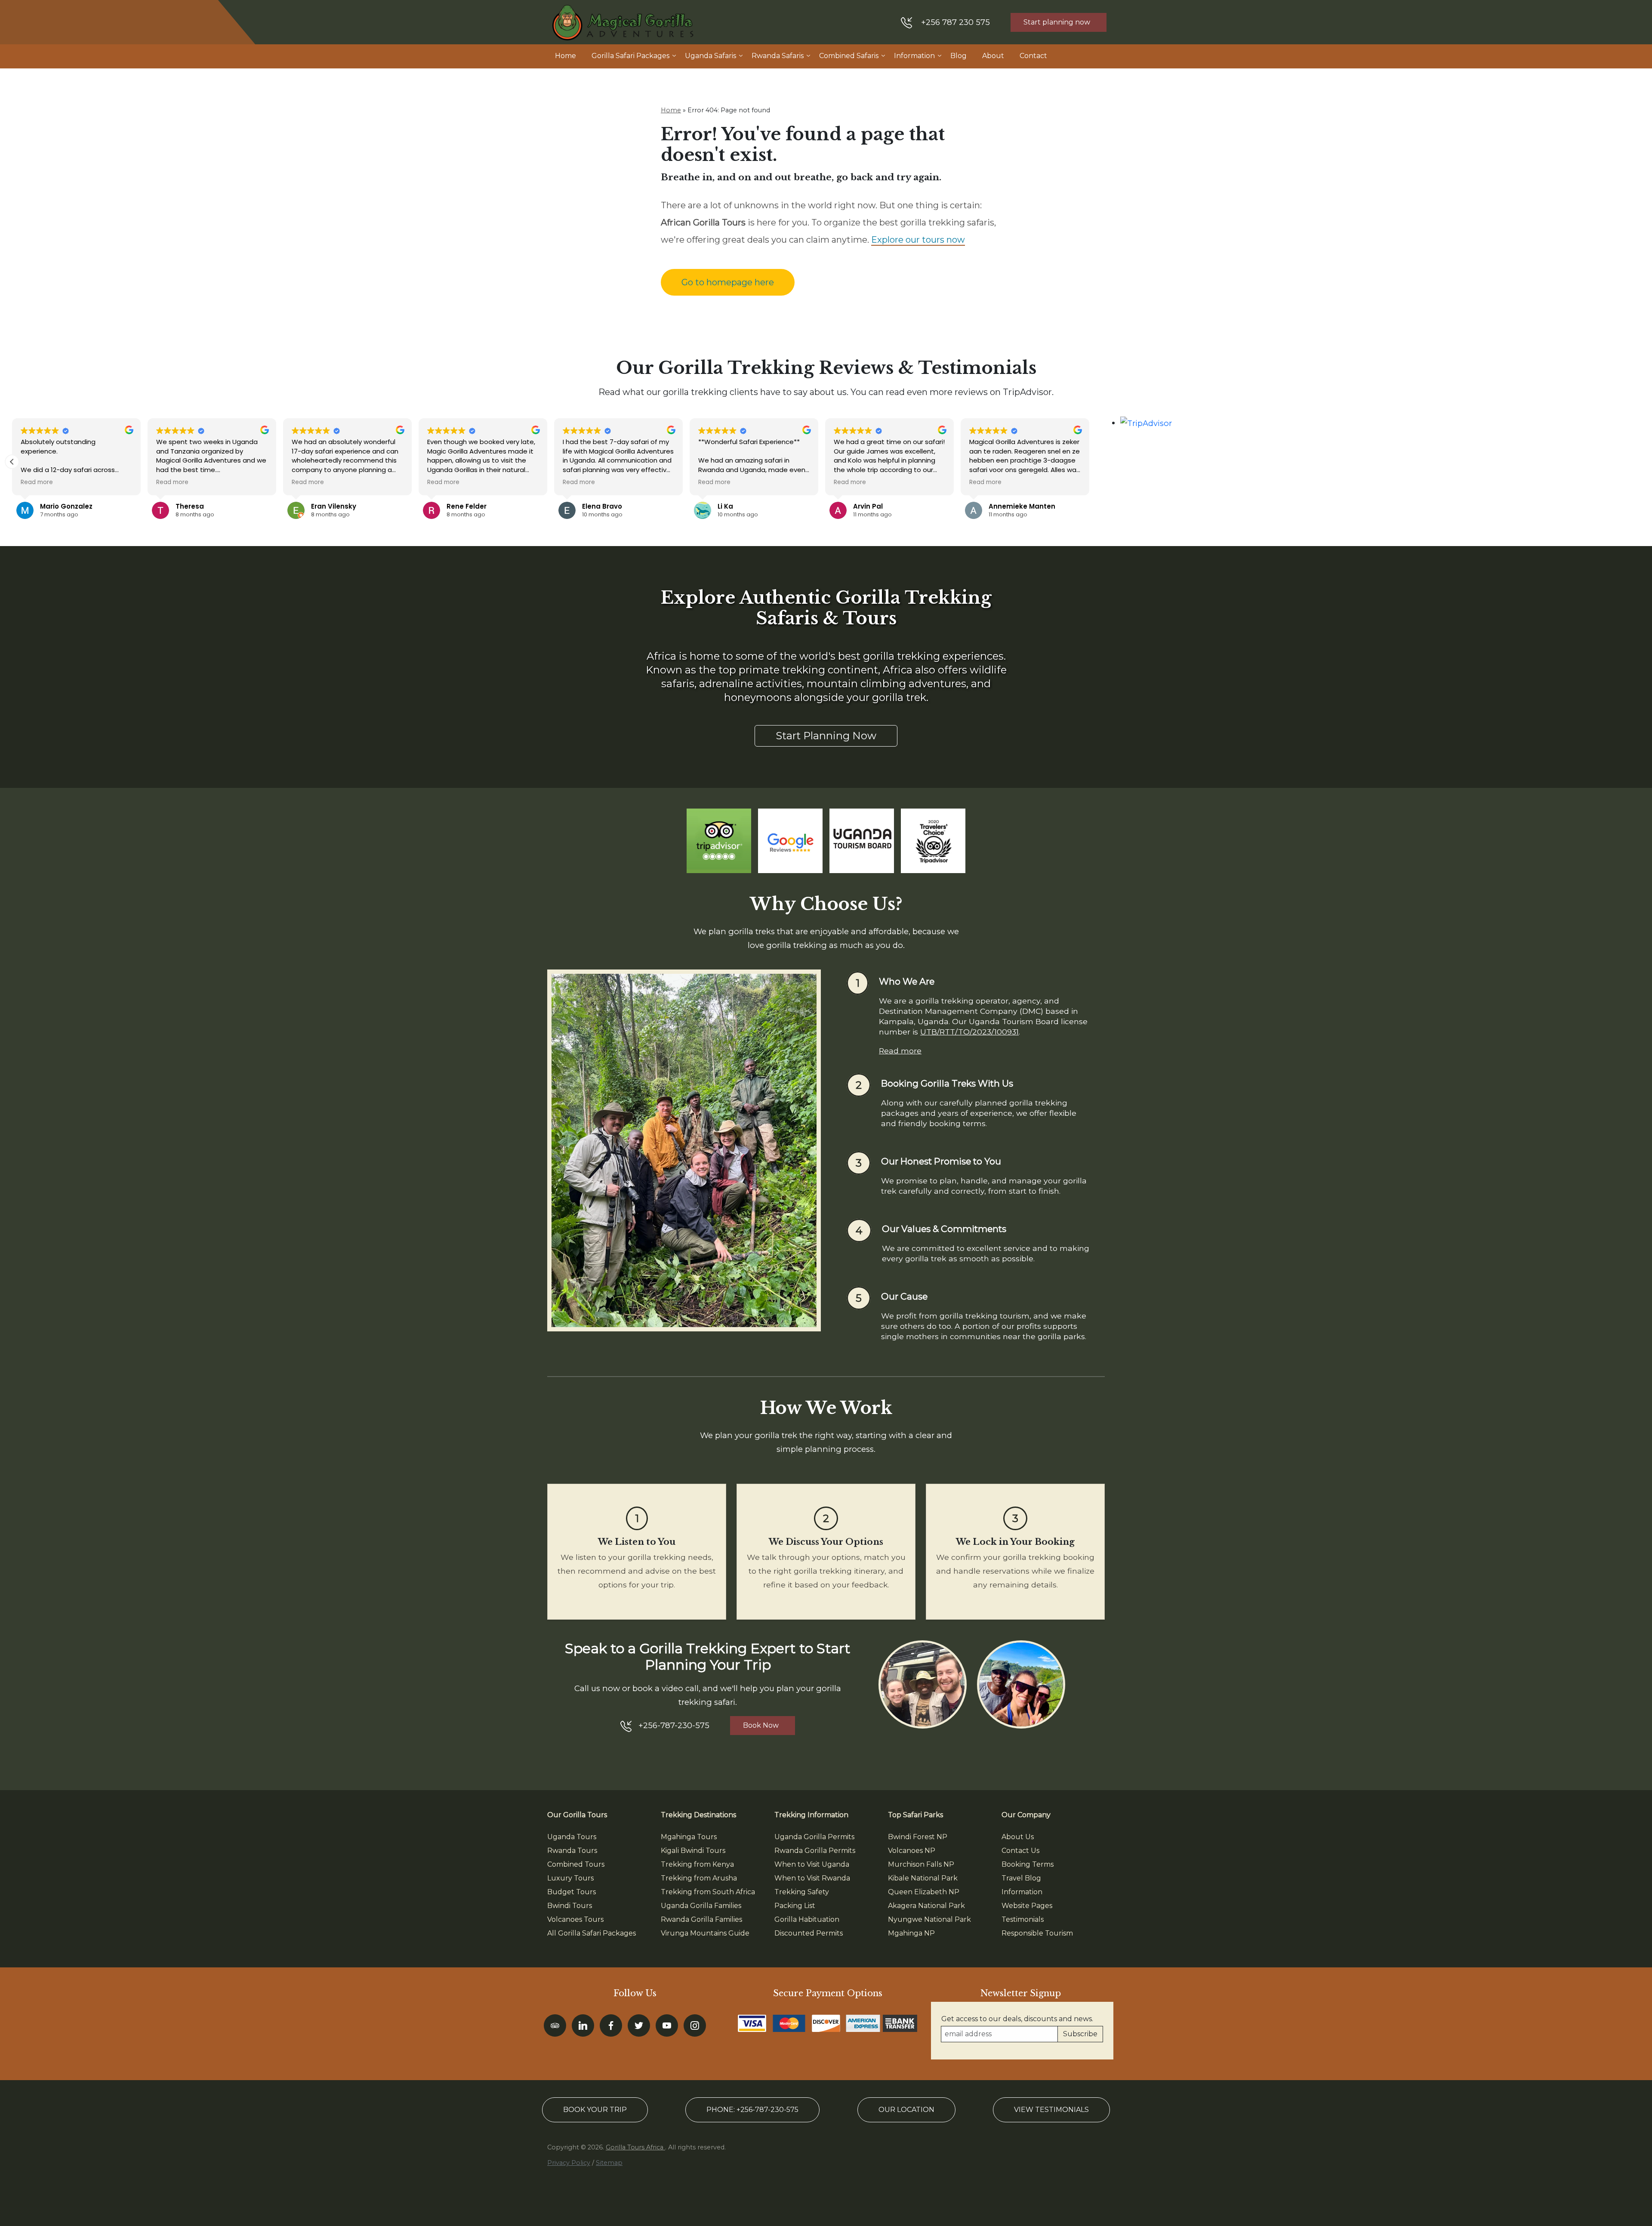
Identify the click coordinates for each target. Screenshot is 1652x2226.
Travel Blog (1021, 1878)
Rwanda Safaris (778, 56)
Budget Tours (572, 1892)
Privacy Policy (569, 2163)
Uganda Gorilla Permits (814, 1837)
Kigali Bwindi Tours (693, 1851)
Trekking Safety (802, 1892)
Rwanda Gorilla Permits (815, 1851)
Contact (1033, 56)
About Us (1018, 1837)
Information (914, 56)
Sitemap (609, 2163)
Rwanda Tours (572, 1851)
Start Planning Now (826, 736)
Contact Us (1020, 1851)
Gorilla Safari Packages (630, 56)
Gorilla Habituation (807, 1919)
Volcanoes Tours (575, 1919)
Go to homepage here (728, 282)
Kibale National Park (923, 1878)
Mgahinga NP (911, 1933)
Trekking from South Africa (708, 1892)
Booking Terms (1028, 1864)
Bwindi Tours (570, 1906)
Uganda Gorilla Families (701, 1906)
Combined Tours (576, 1864)
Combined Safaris (849, 56)
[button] (12, 462)
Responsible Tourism (1037, 1933)
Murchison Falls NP (921, 1864)
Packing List (795, 1906)
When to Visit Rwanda (812, 1878)
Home (566, 56)
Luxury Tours (570, 1878)
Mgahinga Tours (689, 1837)
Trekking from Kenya (697, 1864)
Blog (959, 56)
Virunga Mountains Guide (705, 1933)
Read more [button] (37, 482)
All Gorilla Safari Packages (592, 1933)
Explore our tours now (918, 240)
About (993, 56)
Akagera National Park (926, 1906)
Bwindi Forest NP (918, 1837)
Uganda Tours (572, 1837)
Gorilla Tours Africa (635, 2147)
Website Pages (1027, 1906)
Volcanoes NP (912, 1851)
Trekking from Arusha (699, 1878)
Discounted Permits (809, 1933)
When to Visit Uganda (812, 1864)
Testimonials (1023, 1919)
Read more (900, 1051)
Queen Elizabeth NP (924, 1892)
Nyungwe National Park (929, 1919)
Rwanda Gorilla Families (701, 1919)
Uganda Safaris (710, 56)
